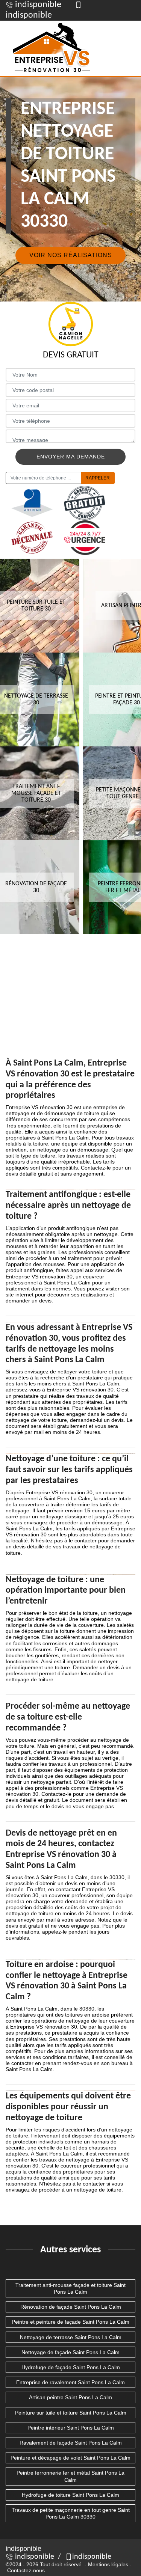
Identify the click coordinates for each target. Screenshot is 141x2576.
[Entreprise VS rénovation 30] (53, 48)
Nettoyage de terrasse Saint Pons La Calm (71, 2337)
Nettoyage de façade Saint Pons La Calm (70, 2352)
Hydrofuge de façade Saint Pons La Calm (71, 2367)
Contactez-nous (26, 2570)
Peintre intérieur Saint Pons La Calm (71, 2428)
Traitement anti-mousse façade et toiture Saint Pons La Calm (70, 2288)
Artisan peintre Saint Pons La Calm (70, 2397)
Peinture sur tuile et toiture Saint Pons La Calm (71, 2413)
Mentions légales (108, 2564)
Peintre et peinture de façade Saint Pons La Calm (70, 2322)
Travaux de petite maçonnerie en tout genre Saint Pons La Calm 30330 (71, 2513)
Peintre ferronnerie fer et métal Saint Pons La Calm (70, 2476)
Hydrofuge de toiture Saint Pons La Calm (70, 2495)
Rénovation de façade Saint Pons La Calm (71, 2307)
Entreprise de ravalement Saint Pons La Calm (70, 2382)
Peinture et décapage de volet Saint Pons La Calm (70, 2458)
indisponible (37, 5)
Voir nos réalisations (71, 255)
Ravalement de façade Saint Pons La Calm (71, 2443)
